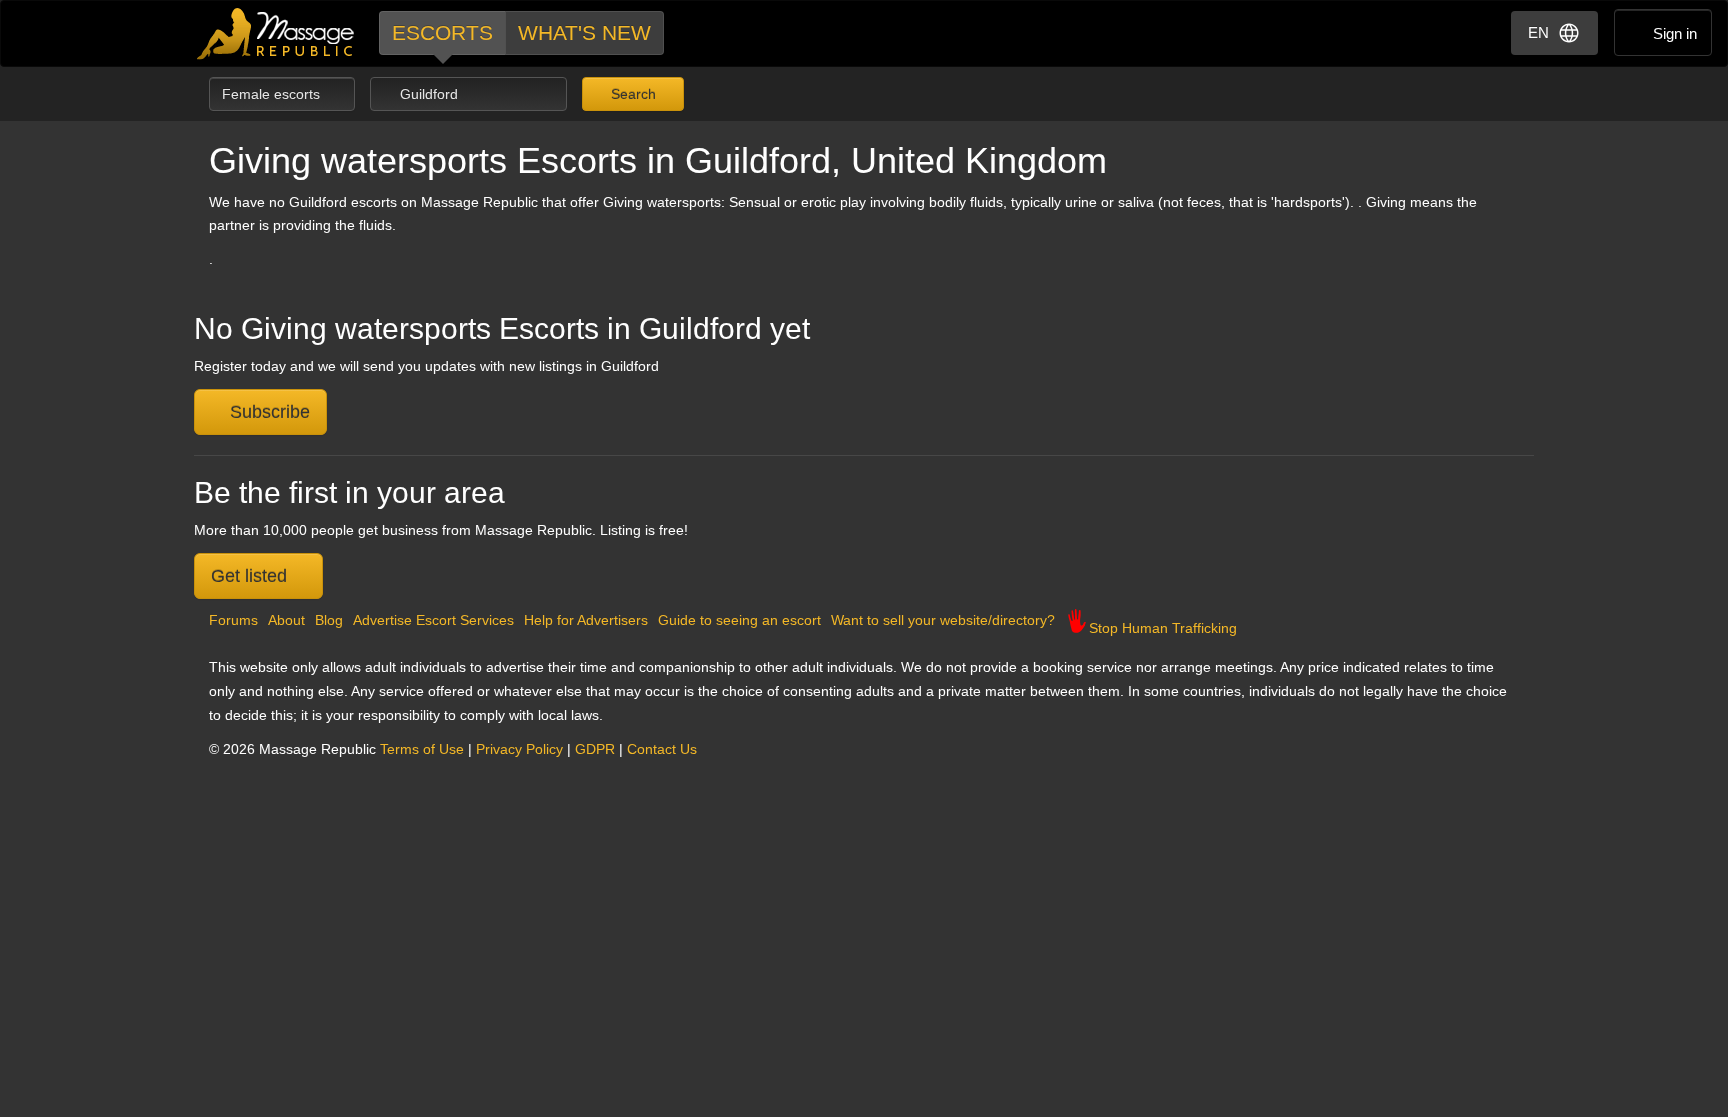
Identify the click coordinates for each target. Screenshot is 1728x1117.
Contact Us (662, 749)
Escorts (442, 32)
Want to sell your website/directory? (943, 620)
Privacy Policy (519, 749)
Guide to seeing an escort (739, 620)
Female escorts (273, 94)
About (286, 620)
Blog (329, 620)
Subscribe (267, 412)
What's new (584, 32)
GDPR (595, 749)
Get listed (251, 576)
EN (1538, 32)
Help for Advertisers (586, 620)
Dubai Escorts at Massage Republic (276, 33)
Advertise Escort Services (433, 620)
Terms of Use (422, 749)
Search (631, 94)
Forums (233, 620)
